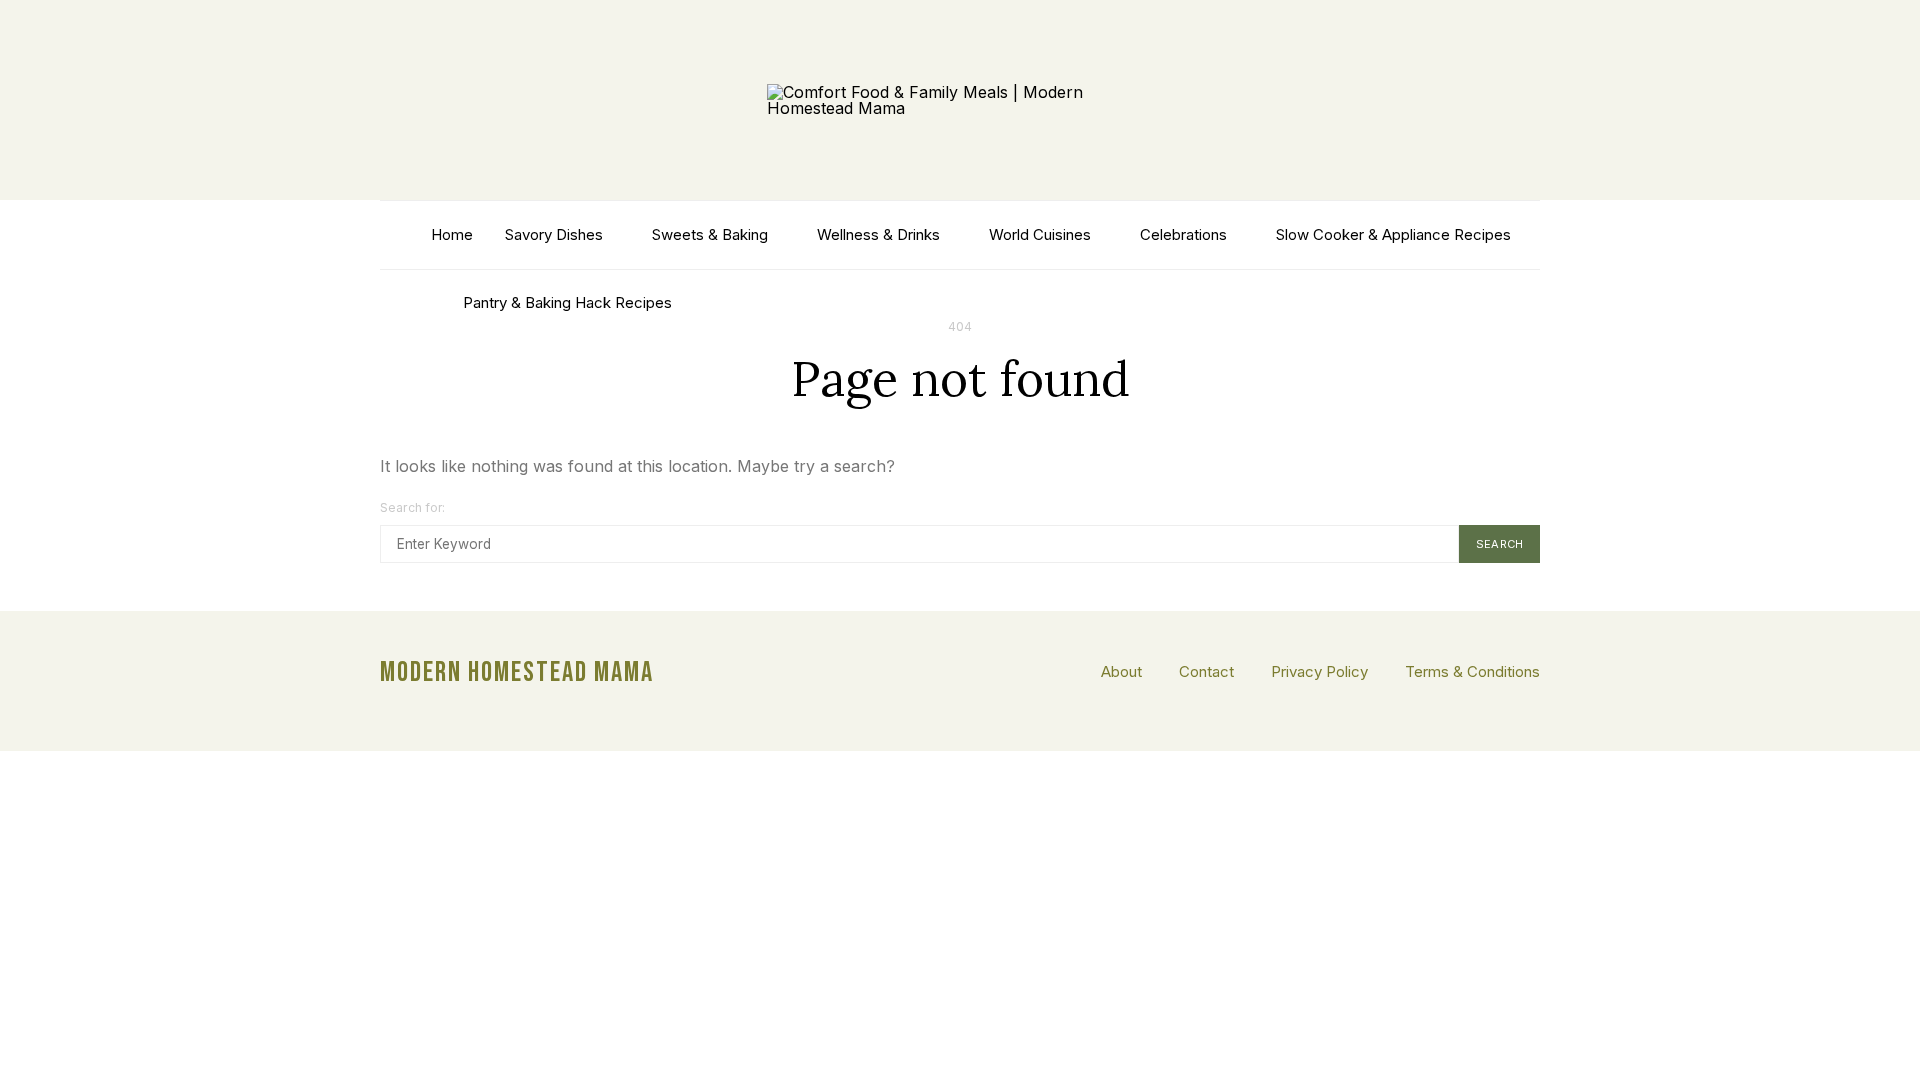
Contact (1206, 671)
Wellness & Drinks (878, 234)
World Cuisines (1040, 234)
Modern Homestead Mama (517, 673)
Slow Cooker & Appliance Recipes (1393, 234)
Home (452, 234)
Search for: (413, 507)
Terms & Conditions (1472, 671)
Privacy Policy (1319, 671)
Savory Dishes (554, 234)
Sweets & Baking (710, 234)
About (1121, 671)
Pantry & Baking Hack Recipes (567, 302)
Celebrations (1183, 234)
